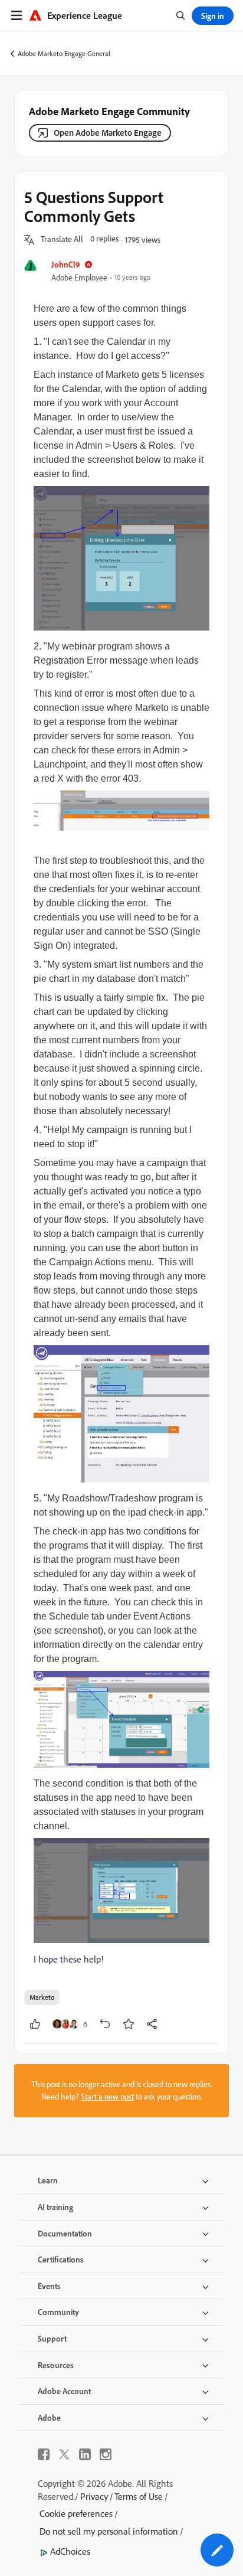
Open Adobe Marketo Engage (108, 133)
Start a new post (107, 2097)
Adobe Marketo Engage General (64, 53)
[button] (62, 240)
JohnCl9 (66, 264)
